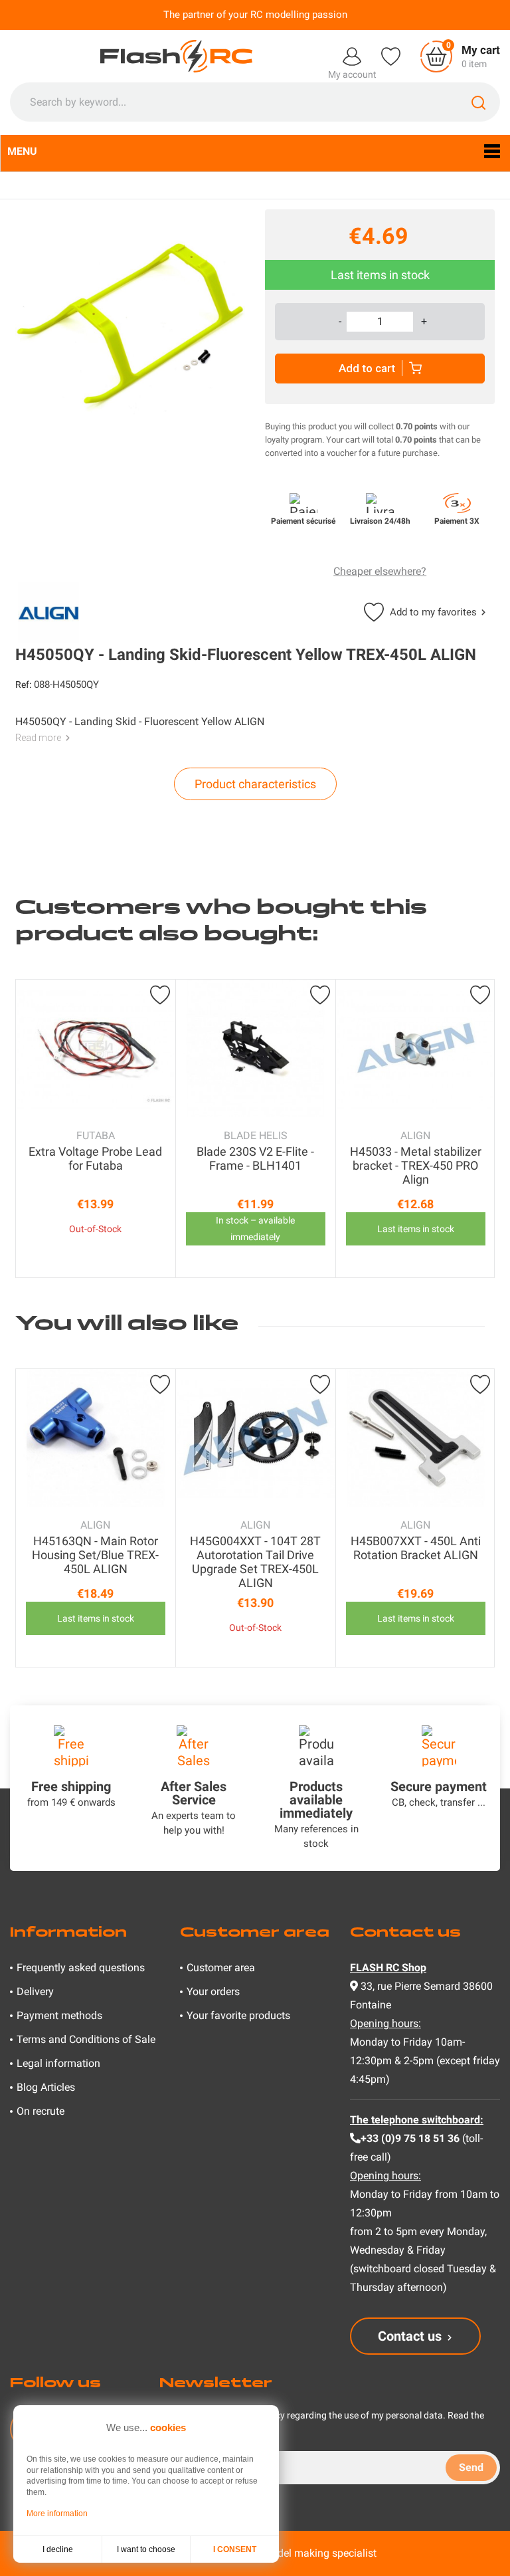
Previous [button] (29, 1128)
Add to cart (367, 368)
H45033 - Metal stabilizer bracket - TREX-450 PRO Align (416, 1165)
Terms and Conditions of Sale (86, 2039)
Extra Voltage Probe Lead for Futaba (95, 1158)
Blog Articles (46, 2087)
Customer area (221, 1968)
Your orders (213, 1991)
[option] (96, 1128)
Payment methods (59, 2015)
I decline (58, 2549)
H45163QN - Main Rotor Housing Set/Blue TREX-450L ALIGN (95, 1555)
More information (57, 2514)
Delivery (35, 1991)
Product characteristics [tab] (255, 784)
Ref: (23, 685)
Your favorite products (238, 2015)
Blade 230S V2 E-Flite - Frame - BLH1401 (255, 1158)
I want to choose (146, 2549)
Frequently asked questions (81, 1968)
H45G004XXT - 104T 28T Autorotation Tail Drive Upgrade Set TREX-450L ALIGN (255, 1562)
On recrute (41, 2111)
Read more (38, 738)
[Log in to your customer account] (352, 55)
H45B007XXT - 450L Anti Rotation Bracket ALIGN (416, 1548)
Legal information (58, 2063)
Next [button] (481, 1128)
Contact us (410, 2336)
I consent (235, 2549)
